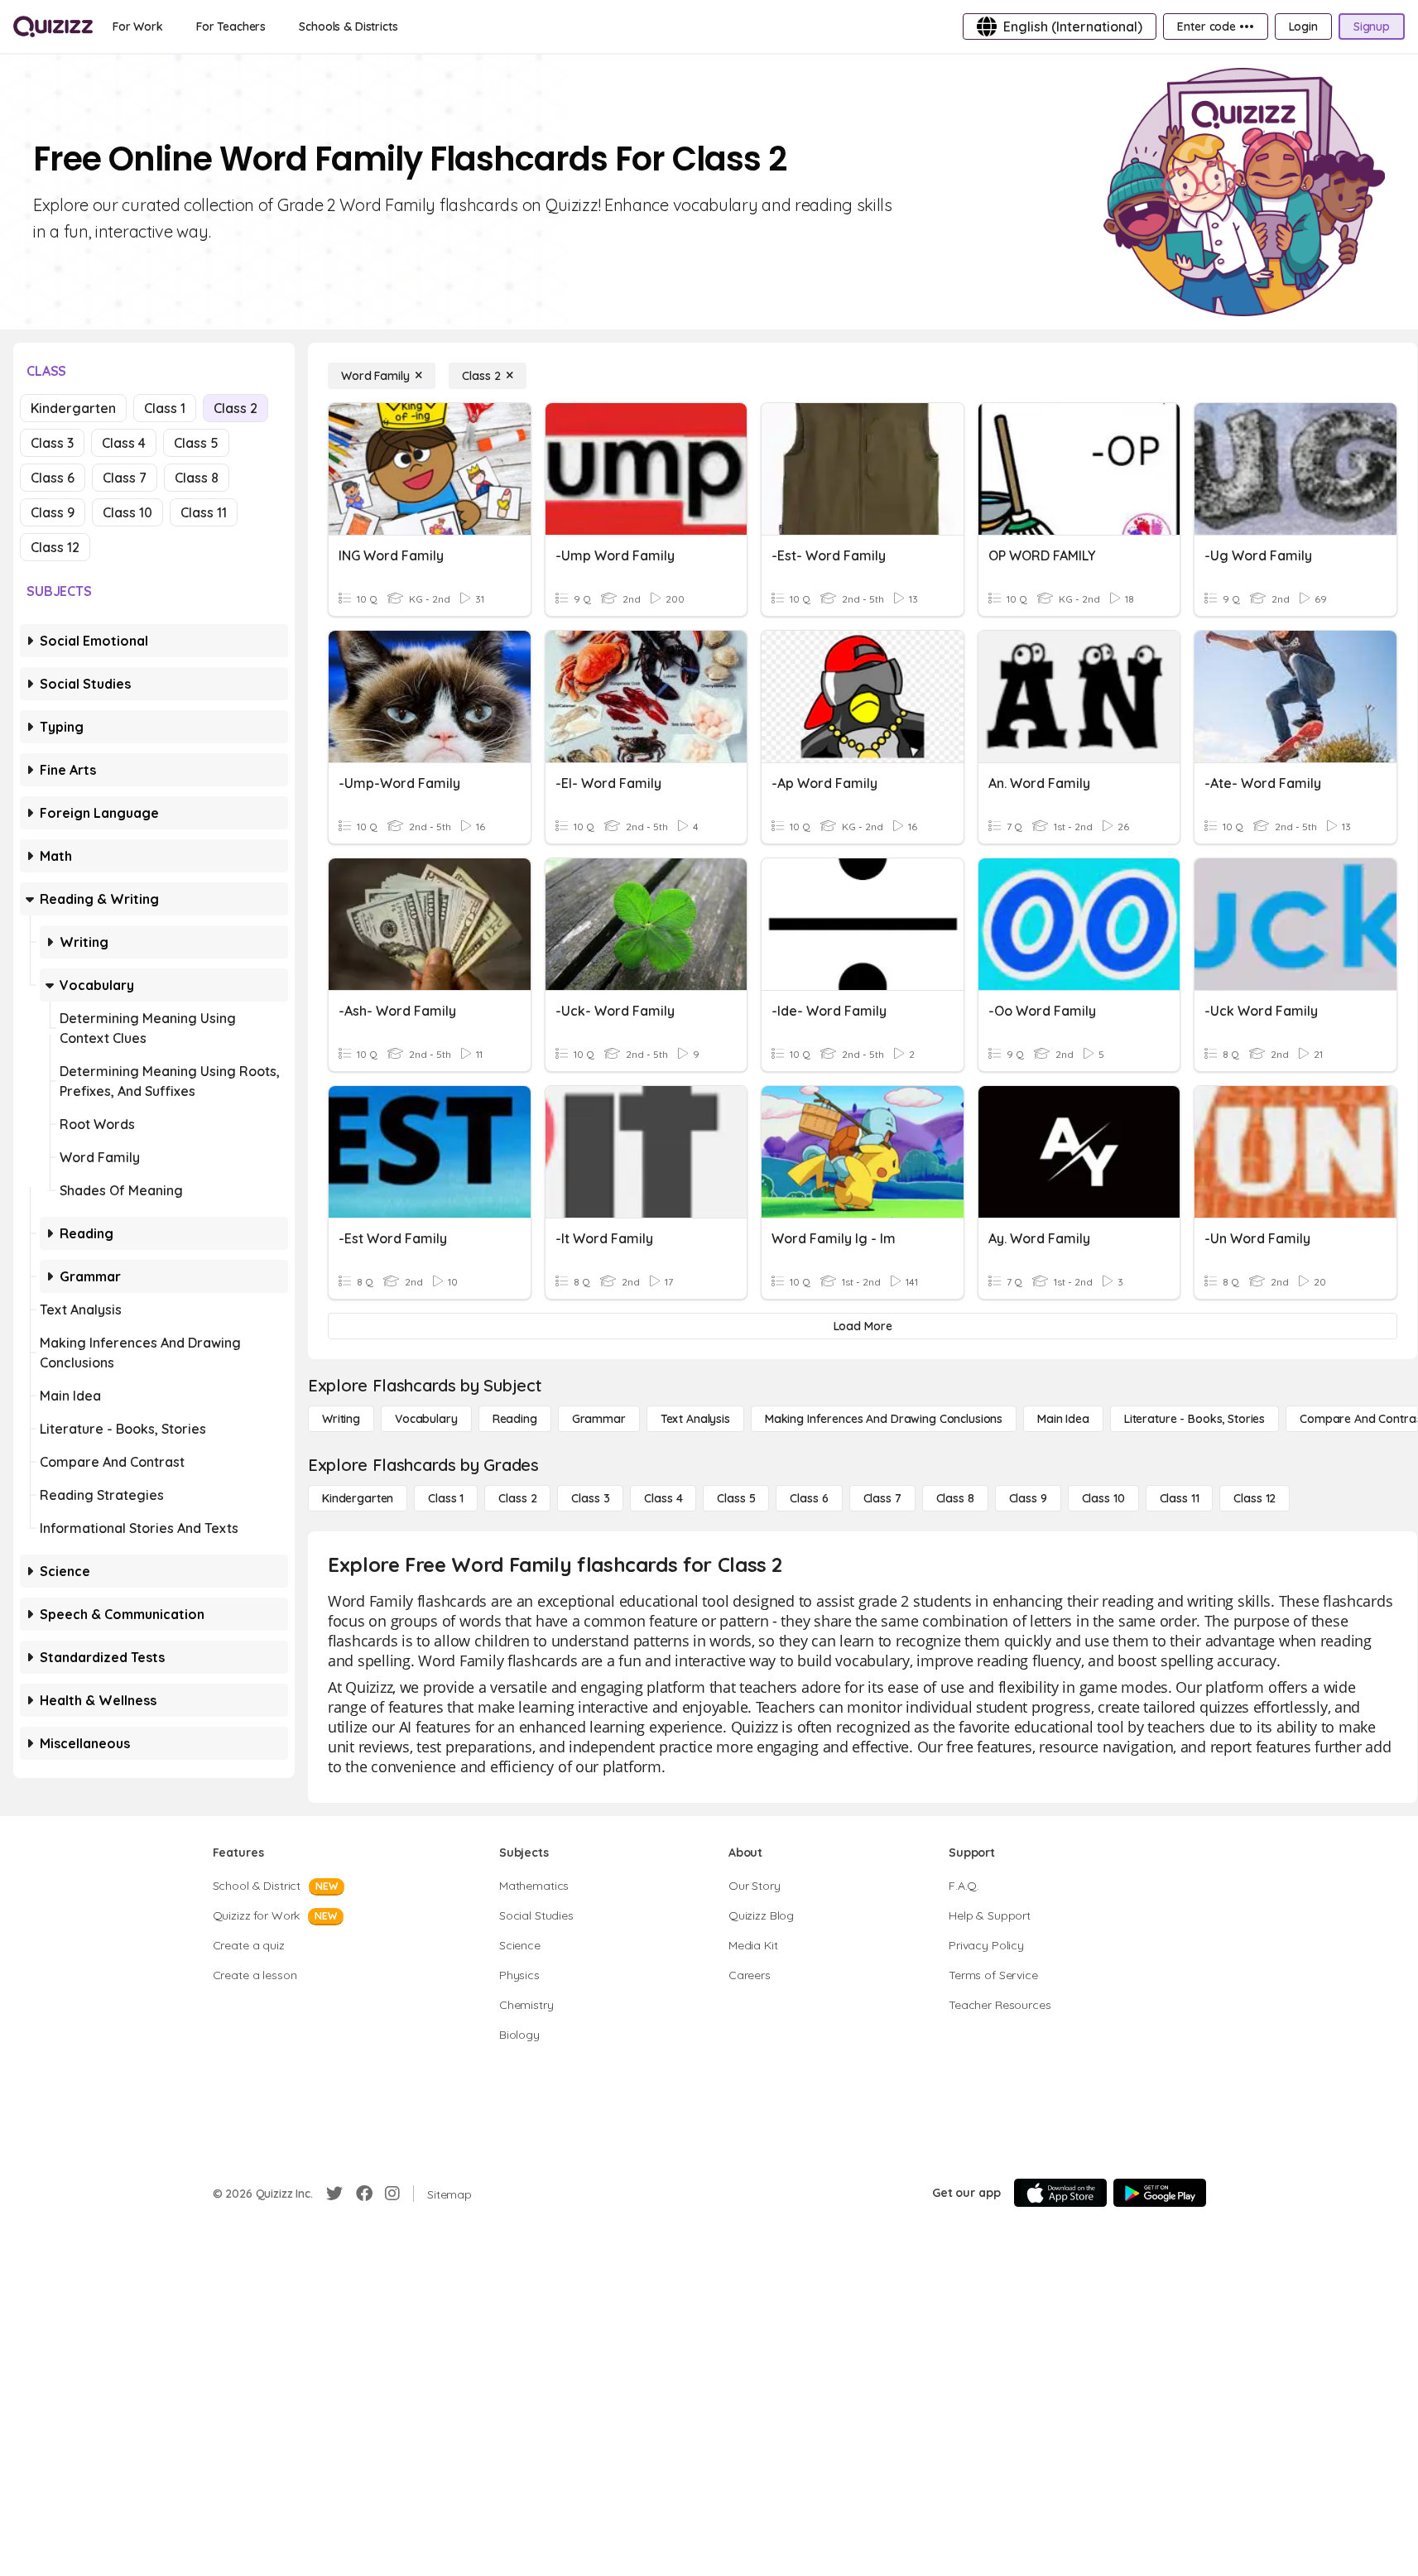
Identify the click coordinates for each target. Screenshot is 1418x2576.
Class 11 (204, 512)
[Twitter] (334, 2194)
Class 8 (197, 478)
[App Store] (1060, 2193)
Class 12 (55, 547)
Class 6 (53, 478)
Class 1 (165, 408)
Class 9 (53, 512)
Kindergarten (73, 408)
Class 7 (125, 478)
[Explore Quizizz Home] (53, 26)
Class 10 (127, 512)
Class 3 (52, 443)
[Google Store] (1160, 2193)
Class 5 (196, 443)
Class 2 (236, 408)
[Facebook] (364, 2194)
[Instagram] (392, 2194)
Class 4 (124, 443)
